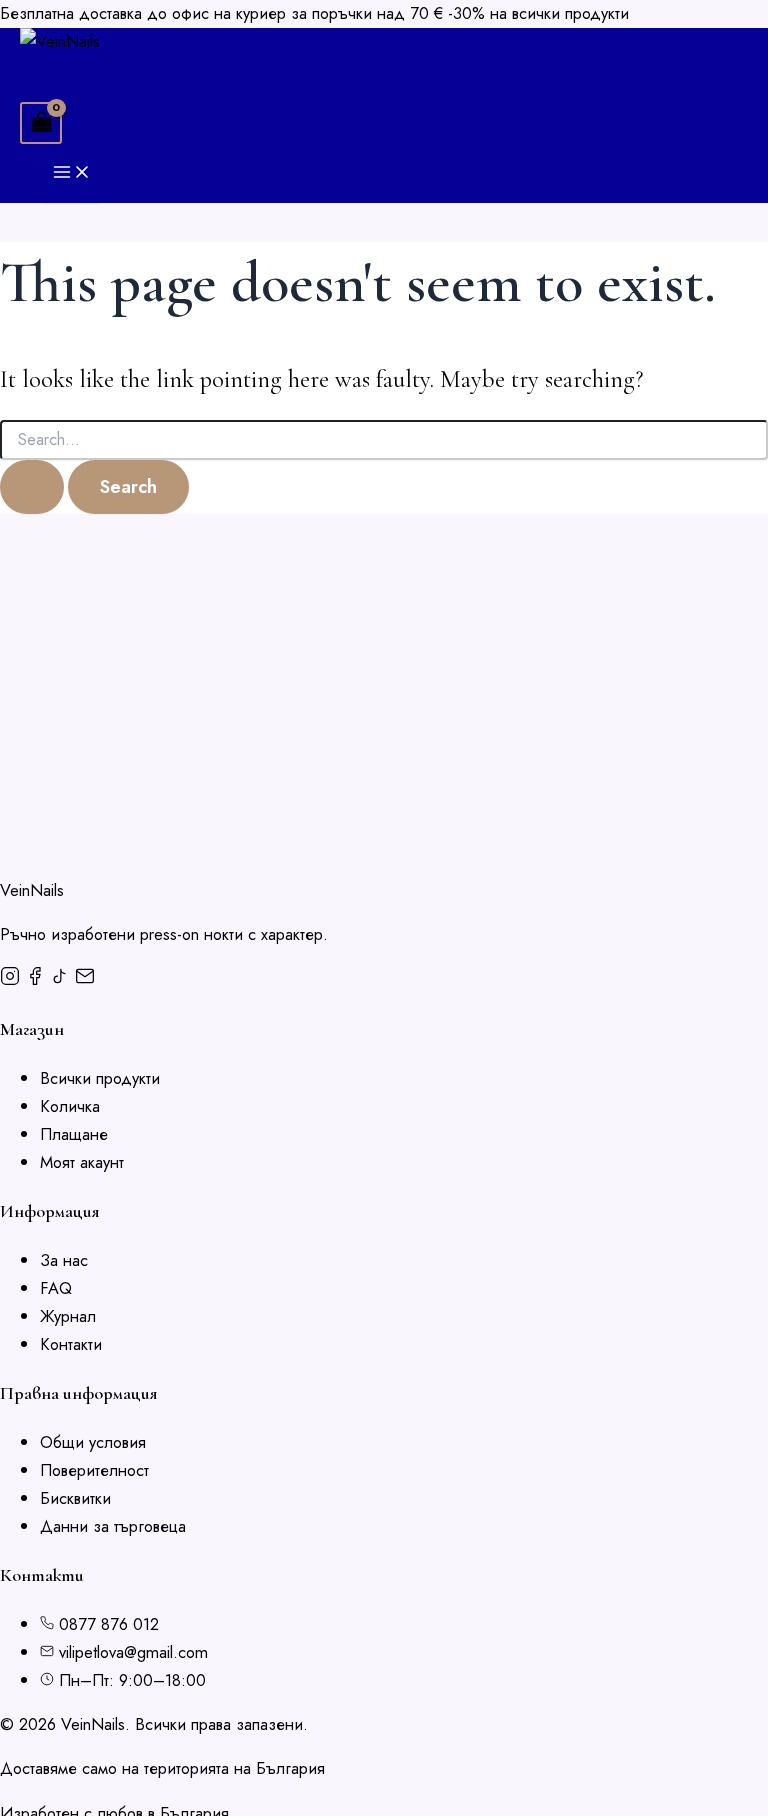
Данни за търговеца (113, 1526)
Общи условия (93, 1442)
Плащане (74, 1134)
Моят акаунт (82, 1162)
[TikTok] (62, 980)
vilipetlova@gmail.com (133, 1652)
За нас (64, 1260)
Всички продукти (100, 1078)
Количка (70, 1106)
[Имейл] (85, 980)
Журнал (68, 1316)
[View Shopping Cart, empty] (41, 123)
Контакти (71, 1344)
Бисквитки (75, 1498)
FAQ (56, 1288)
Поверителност (94, 1470)
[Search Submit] (32, 487)
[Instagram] (12, 980)
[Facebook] (37, 980)
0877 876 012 (109, 1624)
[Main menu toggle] (72, 173)
